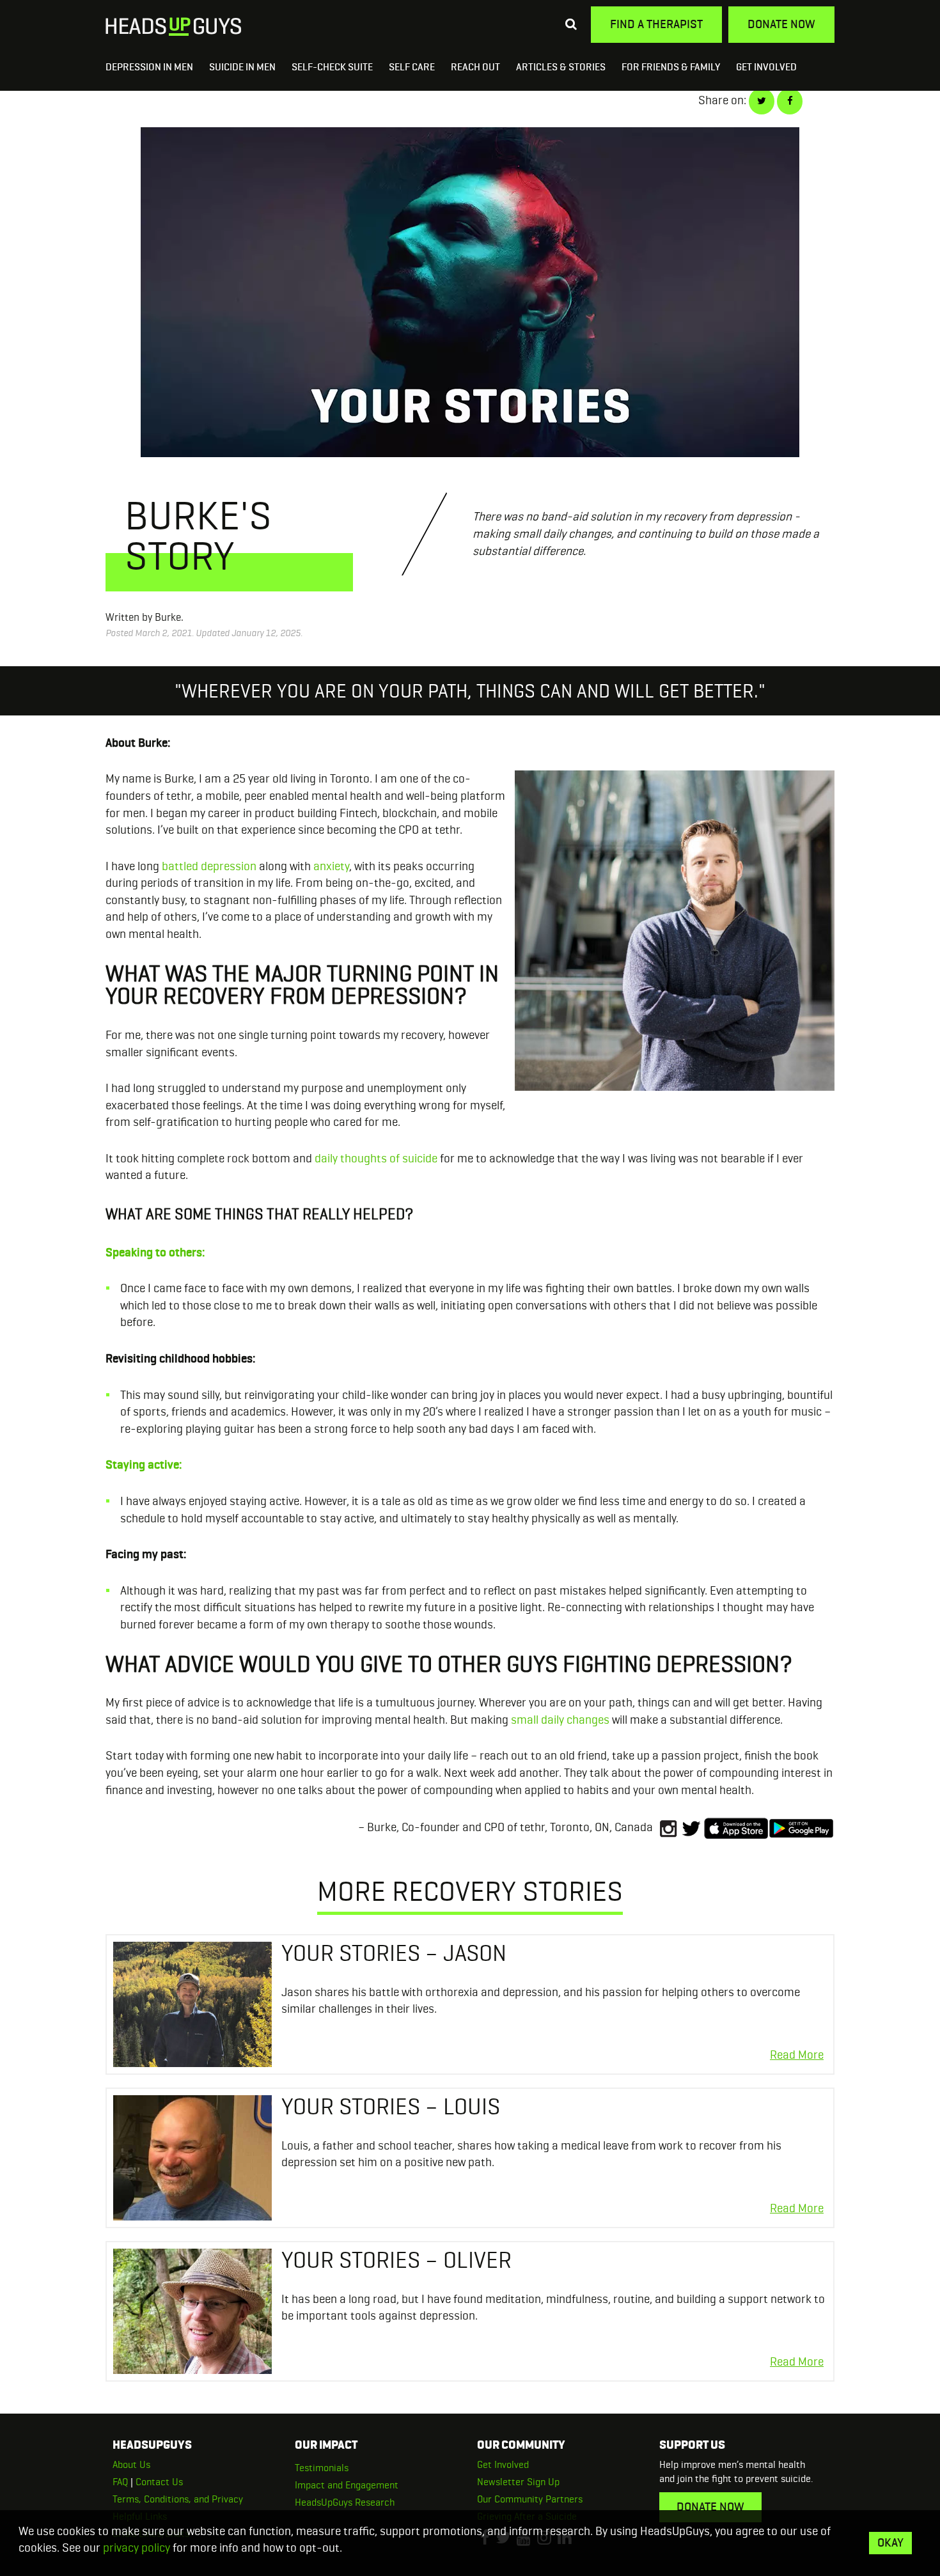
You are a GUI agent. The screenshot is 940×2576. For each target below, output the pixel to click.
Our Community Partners (530, 2499)
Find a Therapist (656, 24)
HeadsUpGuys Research (345, 2502)
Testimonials (322, 2468)
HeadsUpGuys (174, 27)
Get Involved (766, 66)
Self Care (412, 66)
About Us (131, 2464)
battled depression (209, 866)
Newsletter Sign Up (518, 2482)
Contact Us (159, 2482)
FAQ (120, 2482)
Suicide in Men (242, 66)
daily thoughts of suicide (376, 1158)
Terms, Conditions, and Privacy (178, 2499)
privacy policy (137, 2548)
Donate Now (781, 24)
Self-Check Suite (332, 66)
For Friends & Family (671, 66)
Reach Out (475, 66)
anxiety (331, 866)
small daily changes (560, 1720)
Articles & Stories (561, 66)
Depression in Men (149, 66)
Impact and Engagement (347, 2485)
